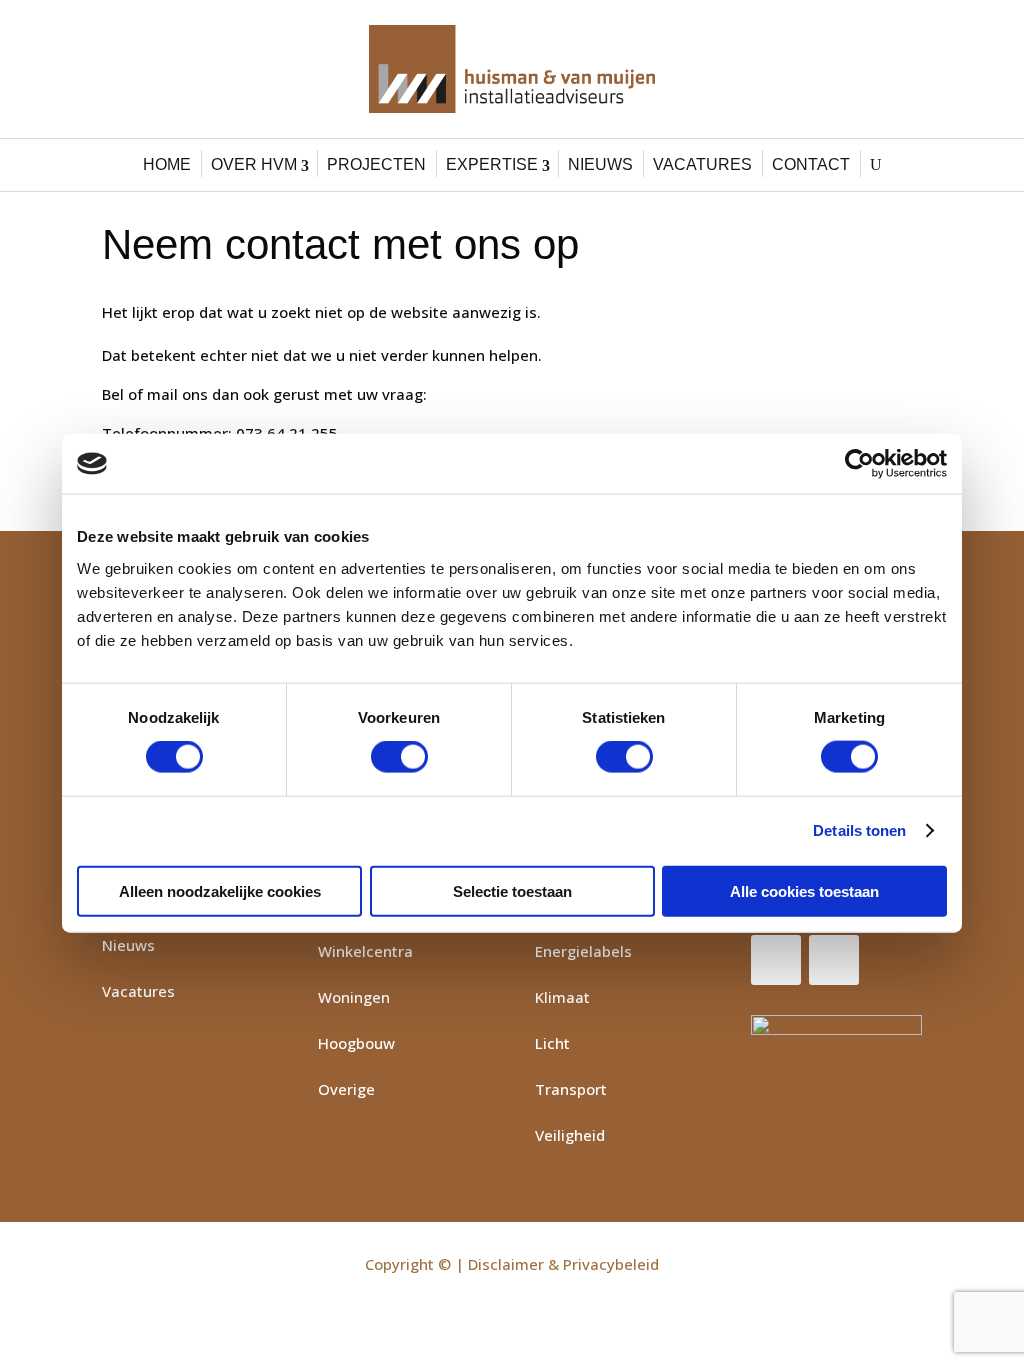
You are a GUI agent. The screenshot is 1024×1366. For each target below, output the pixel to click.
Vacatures (702, 164)
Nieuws (600, 164)
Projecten (376, 164)
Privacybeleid (611, 1264)
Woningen (354, 997)
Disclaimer (506, 1264)
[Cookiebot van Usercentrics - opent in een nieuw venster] (859, 464)
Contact (811, 164)
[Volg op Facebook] (776, 960)
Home (167, 164)
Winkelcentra (365, 951)
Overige (346, 1089)
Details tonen (859, 830)
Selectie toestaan (512, 890)
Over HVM (254, 164)
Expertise (492, 164)
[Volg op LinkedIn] (834, 960)
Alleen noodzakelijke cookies (220, 890)
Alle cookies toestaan (804, 890)
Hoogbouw (356, 1043)
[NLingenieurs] (836, 1051)
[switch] (399, 757)
